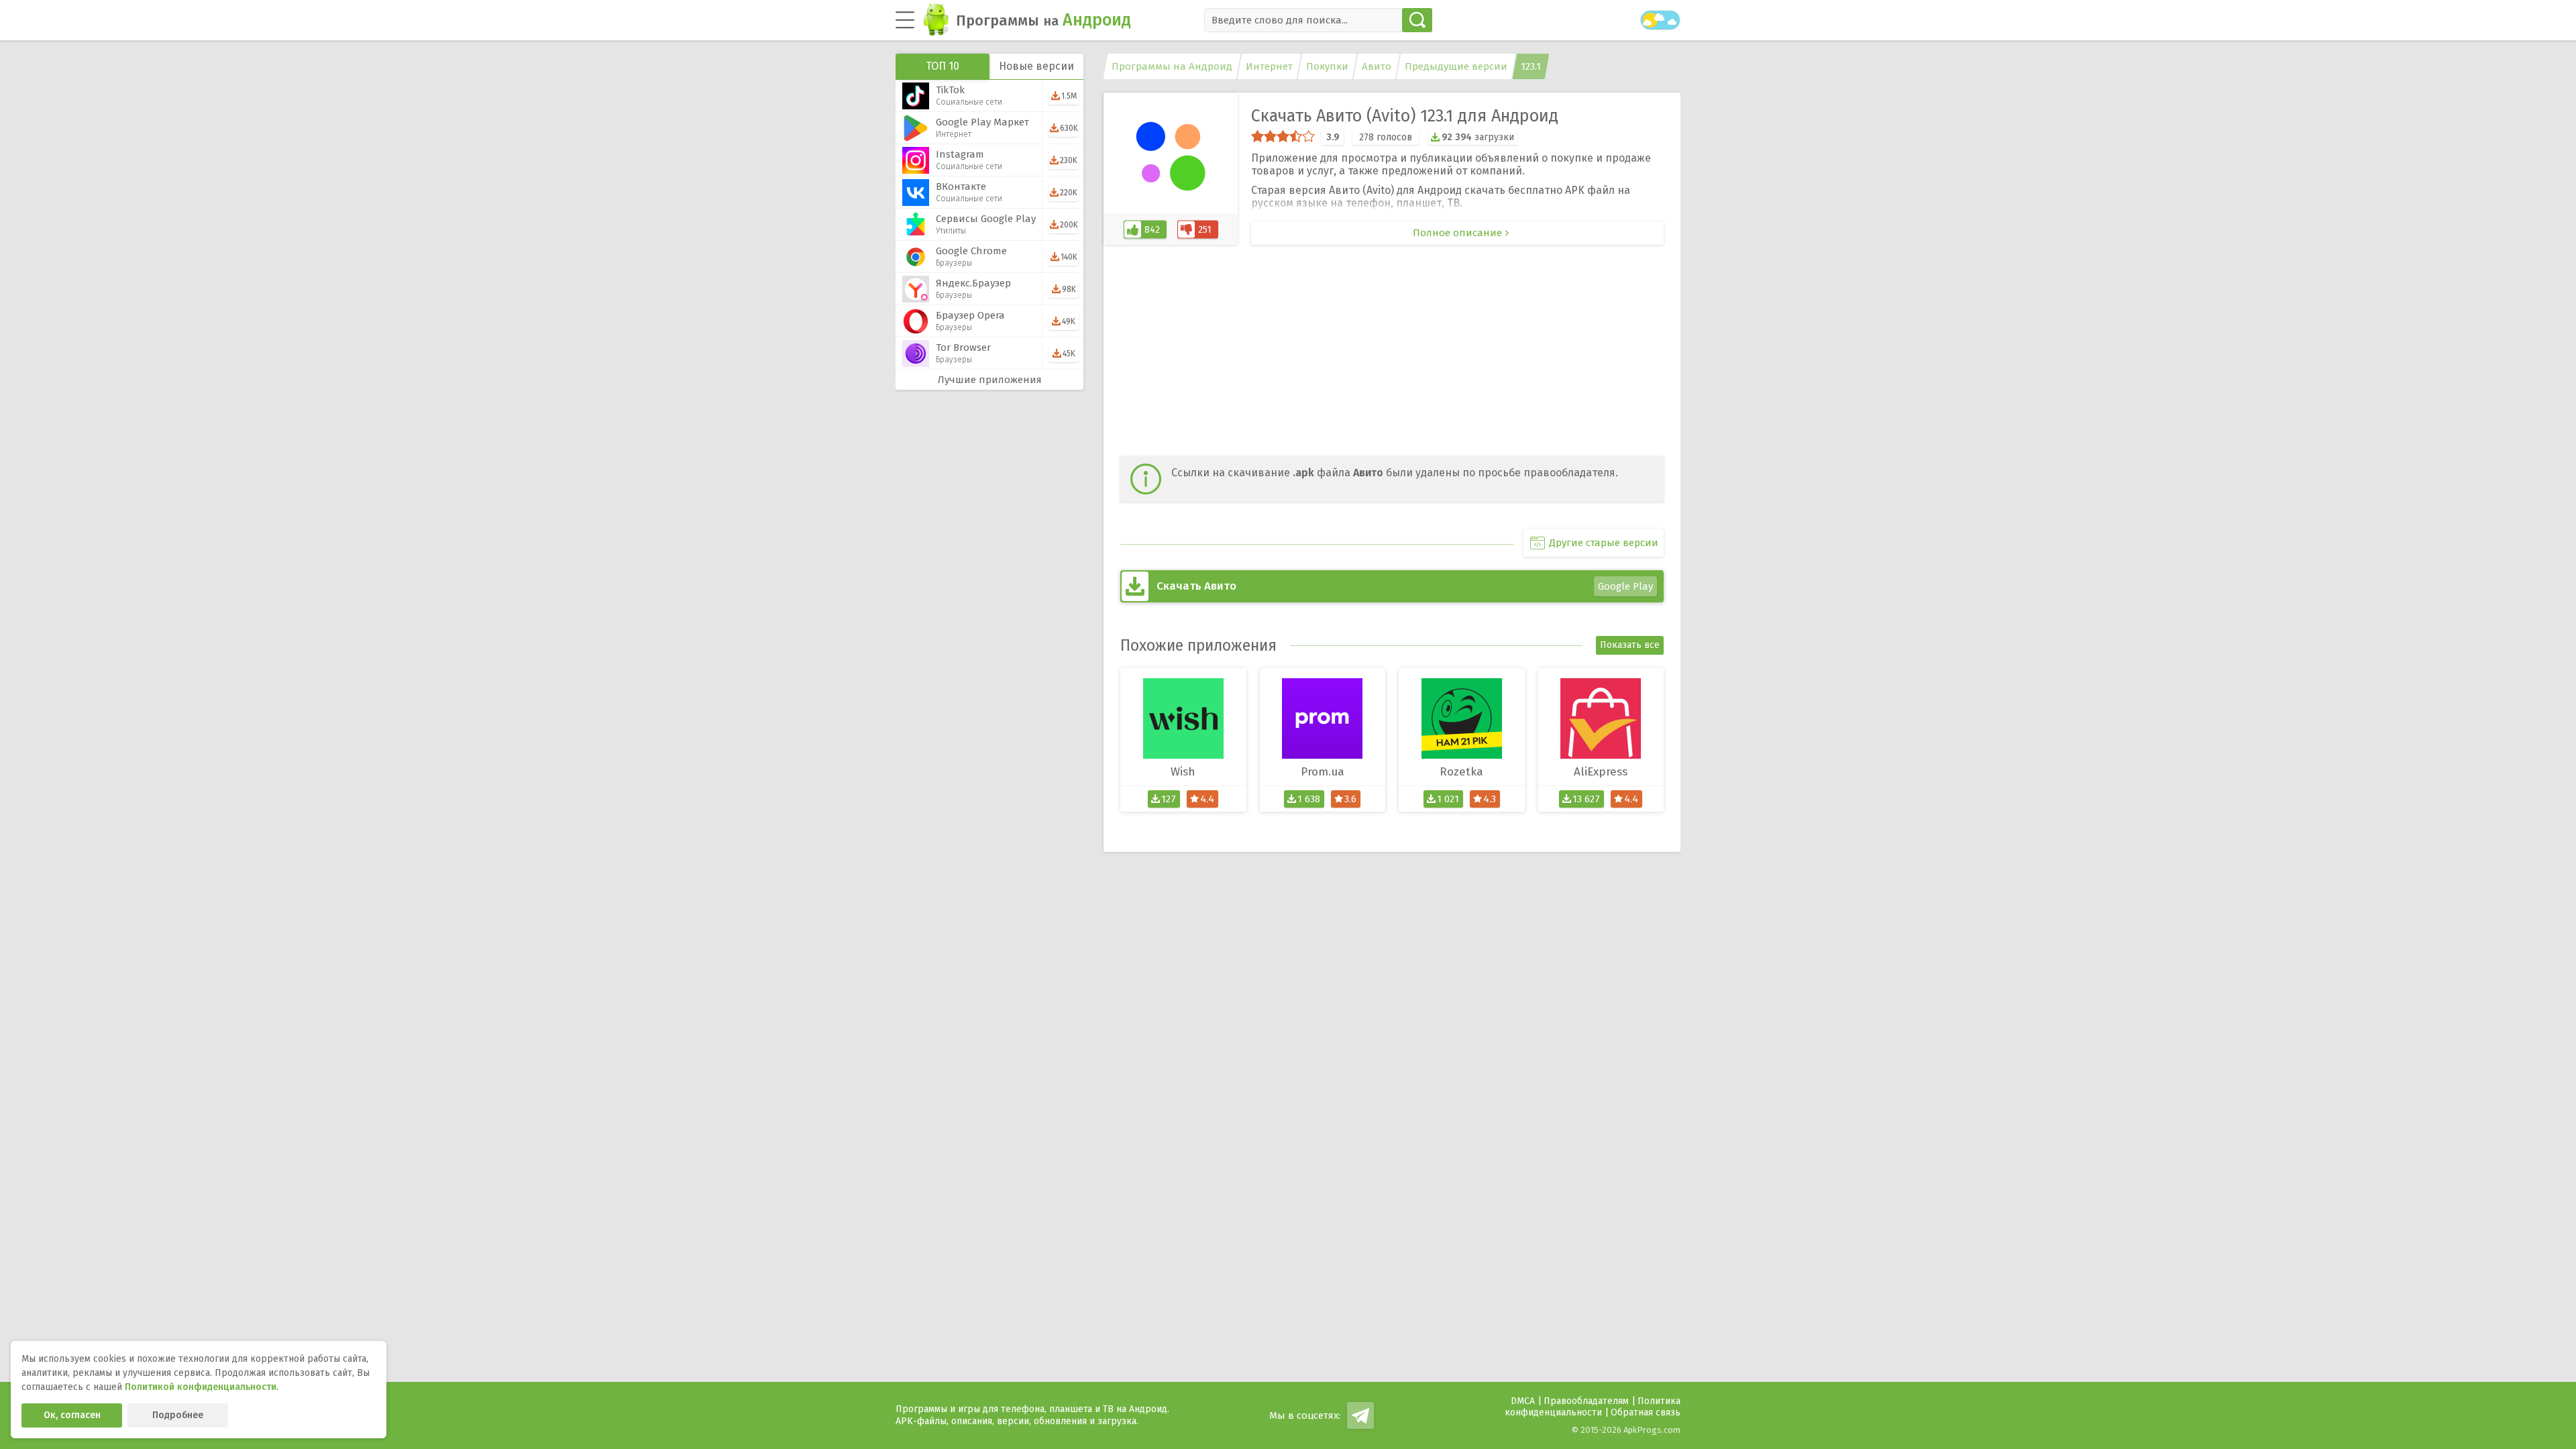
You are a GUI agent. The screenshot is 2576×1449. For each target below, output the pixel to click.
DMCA (1523, 1401)
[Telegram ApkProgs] (1360, 1415)
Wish (1183, 772)
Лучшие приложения (990, 380)
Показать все (1630, 645)
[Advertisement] (1392, 352)
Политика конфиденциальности (1593, 1407)
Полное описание (1457, 233)
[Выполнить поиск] (1417, 20)
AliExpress (1601, 772)
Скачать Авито (1405, 586)
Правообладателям (1586, 1401)
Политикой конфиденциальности (201, 1387)
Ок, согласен (72, 1415)
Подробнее (178, 1415)
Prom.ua (1323, 772)
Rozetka (1461, 772)
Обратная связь (1646, 1412)
